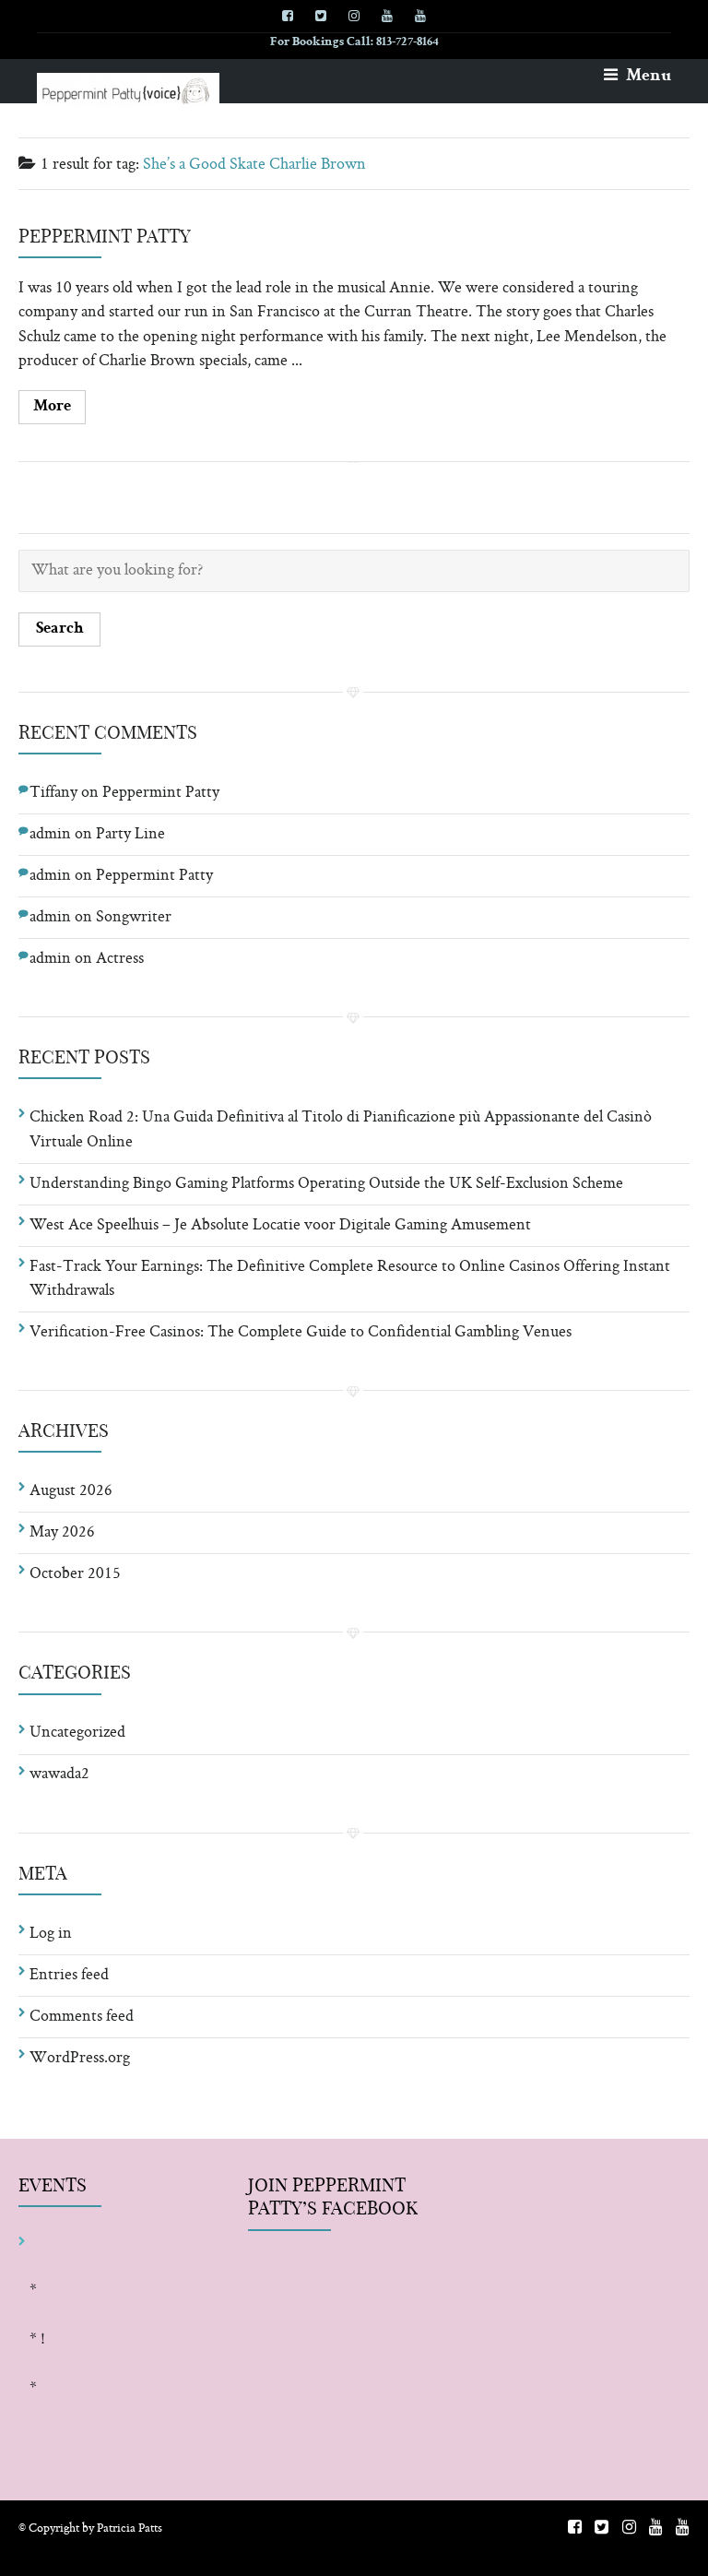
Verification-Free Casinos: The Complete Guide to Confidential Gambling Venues (301, 1333)
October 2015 (75, 1574)
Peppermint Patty (105, 236)
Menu (647, 77)
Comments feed (82, 2017)
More (52, 407)
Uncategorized (77, 1733)
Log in (51, 1934)
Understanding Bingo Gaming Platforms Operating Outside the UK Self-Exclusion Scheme (326, 1184)
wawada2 (59, 1775)
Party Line (130, 835)
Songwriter (134, 918)
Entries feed (69, 1976)
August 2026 (71, 1491)
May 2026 (62, 1533)
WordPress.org (80, 2059)
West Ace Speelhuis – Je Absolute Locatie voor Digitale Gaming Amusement (280, 1226)
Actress (120, 959)
